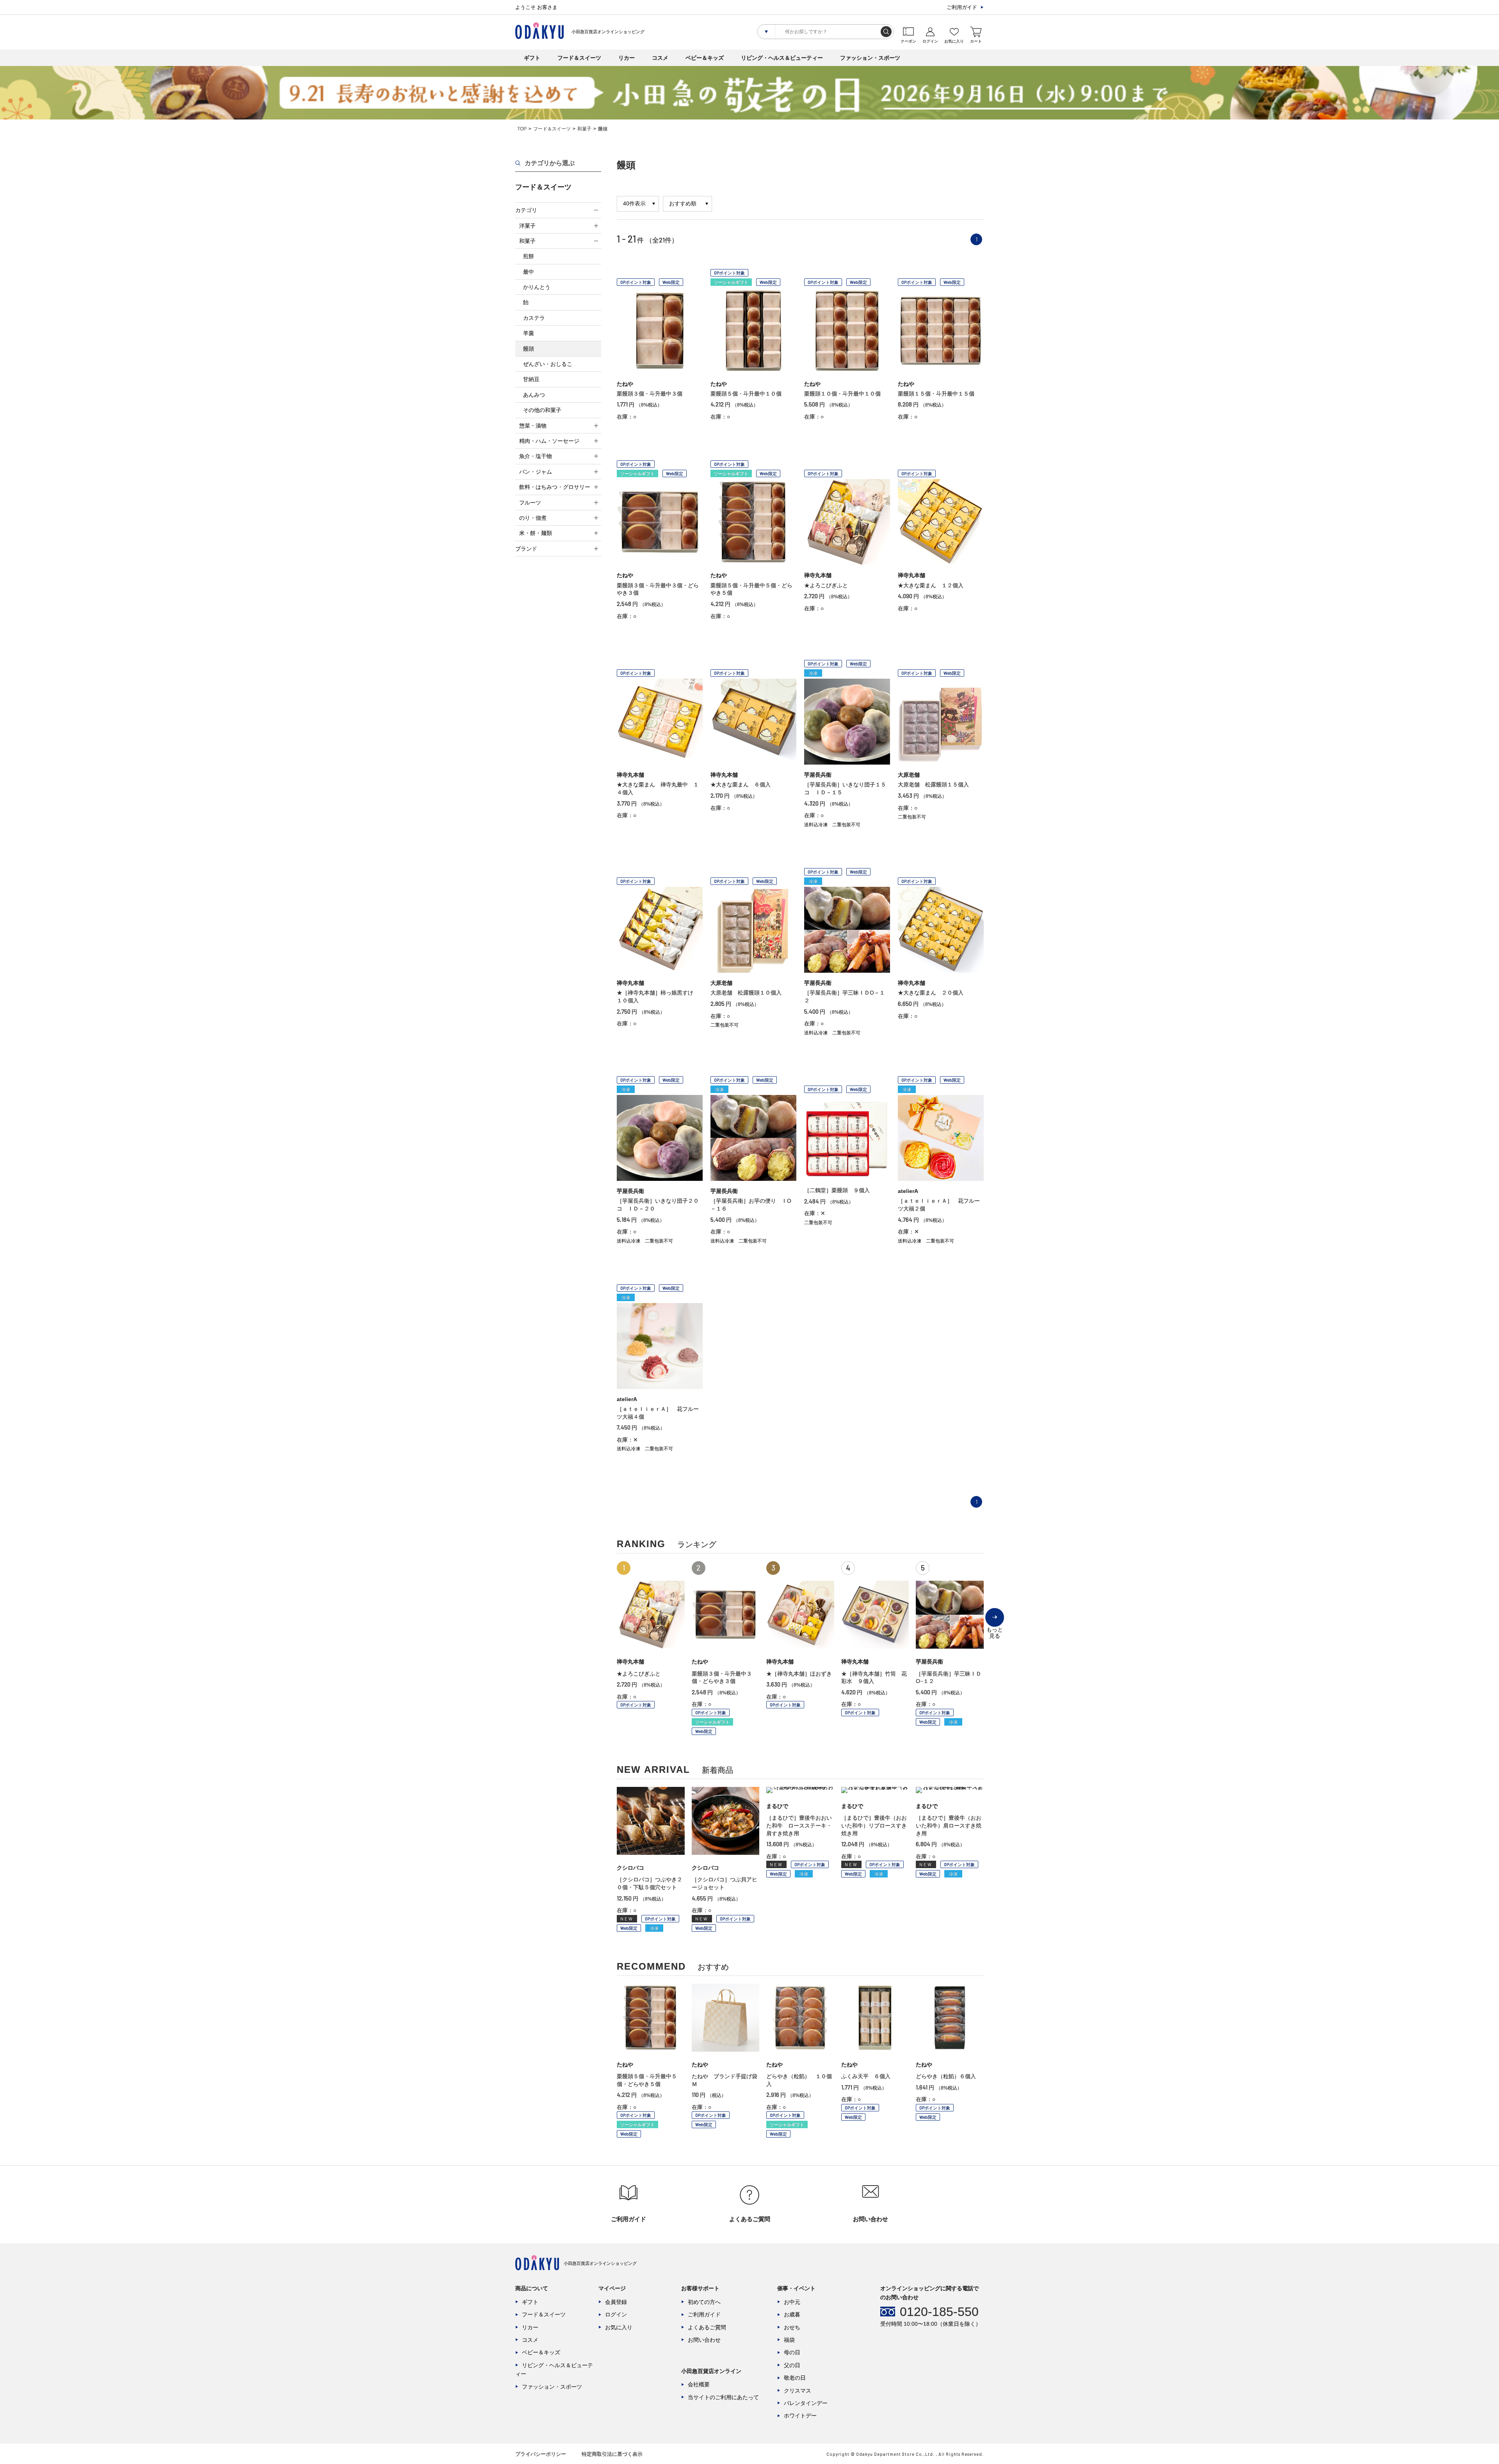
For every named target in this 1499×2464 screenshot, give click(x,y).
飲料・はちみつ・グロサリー (555, 487)
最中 (529, 272)
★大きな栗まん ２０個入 (931, 993)
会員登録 (616, 2302)
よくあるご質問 (707, 2327)
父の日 (792, 2365)
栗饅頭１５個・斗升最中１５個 (936, 394)
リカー (627, 58)
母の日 (792, 2352)
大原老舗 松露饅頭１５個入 (933, 784)
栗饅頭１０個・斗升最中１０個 (842, 394)
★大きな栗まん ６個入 (741, 784)
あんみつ (534, 395)
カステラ (534, 318)
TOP (522, 129)
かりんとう (537, 287)
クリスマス (798, 2391)
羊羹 (529, 333)
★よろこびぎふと (826, 585)
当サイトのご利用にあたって (723, 2397)
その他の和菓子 (542, 410)
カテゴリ (526, 210)
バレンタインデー (806, 2403)
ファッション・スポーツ (870, 58)
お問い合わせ (704, 2340)
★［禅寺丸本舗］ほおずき (799, 1674)
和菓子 (584, 129)
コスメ (660, 58)
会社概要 (699, 2384)
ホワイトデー (800, 2416)
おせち (792, 2327)
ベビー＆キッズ (705, 58)
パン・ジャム (536, 472)
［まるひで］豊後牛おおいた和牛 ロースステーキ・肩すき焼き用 (799, 1825)
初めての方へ (704, 2302)
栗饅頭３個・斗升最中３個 (650, 394)
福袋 (789, 2340)
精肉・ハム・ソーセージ (549, 441)
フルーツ (530, 503)
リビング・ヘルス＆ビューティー (782, 58)
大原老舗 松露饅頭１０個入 (746, 993)
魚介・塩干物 (536, 456)
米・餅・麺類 (536, 533)
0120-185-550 (939, 2312)
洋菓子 (527, 226)
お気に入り (619, 2327)
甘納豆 (531, 379)
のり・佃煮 (533, 518)
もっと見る (995, 1627)
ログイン (616, 2314)
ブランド (526, 549)
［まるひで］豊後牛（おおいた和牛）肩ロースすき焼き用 (949, 1825)
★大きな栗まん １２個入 (931, 585)
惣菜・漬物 (533, 426)
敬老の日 (795, 2378)
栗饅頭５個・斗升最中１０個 (746, 394)
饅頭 (529, 349)
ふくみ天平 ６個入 (866, 2076)
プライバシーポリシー (541, 2454)
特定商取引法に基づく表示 (612, 2454)
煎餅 (529, 256)
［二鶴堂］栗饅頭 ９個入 (837, 1190)
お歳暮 (792, 2314)
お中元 (792, 2302)
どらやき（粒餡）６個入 (946, 2076)
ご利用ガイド (962, 7)
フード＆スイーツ (579, 58)
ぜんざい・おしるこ (548, 364)
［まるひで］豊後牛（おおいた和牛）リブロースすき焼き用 (874, 1825)
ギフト (532, 58)
